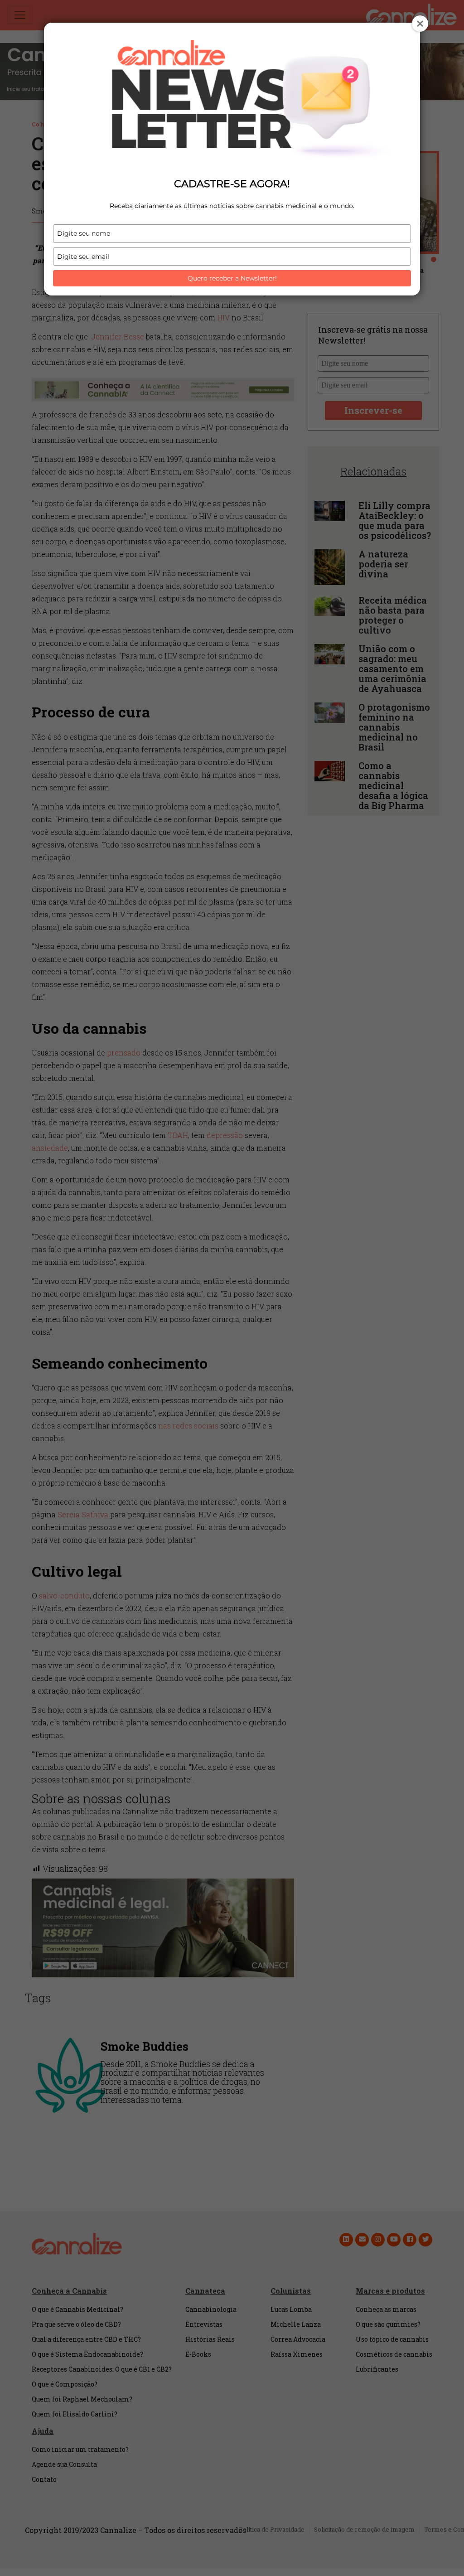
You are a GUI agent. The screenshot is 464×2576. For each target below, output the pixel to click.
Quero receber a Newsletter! (232, 278)
